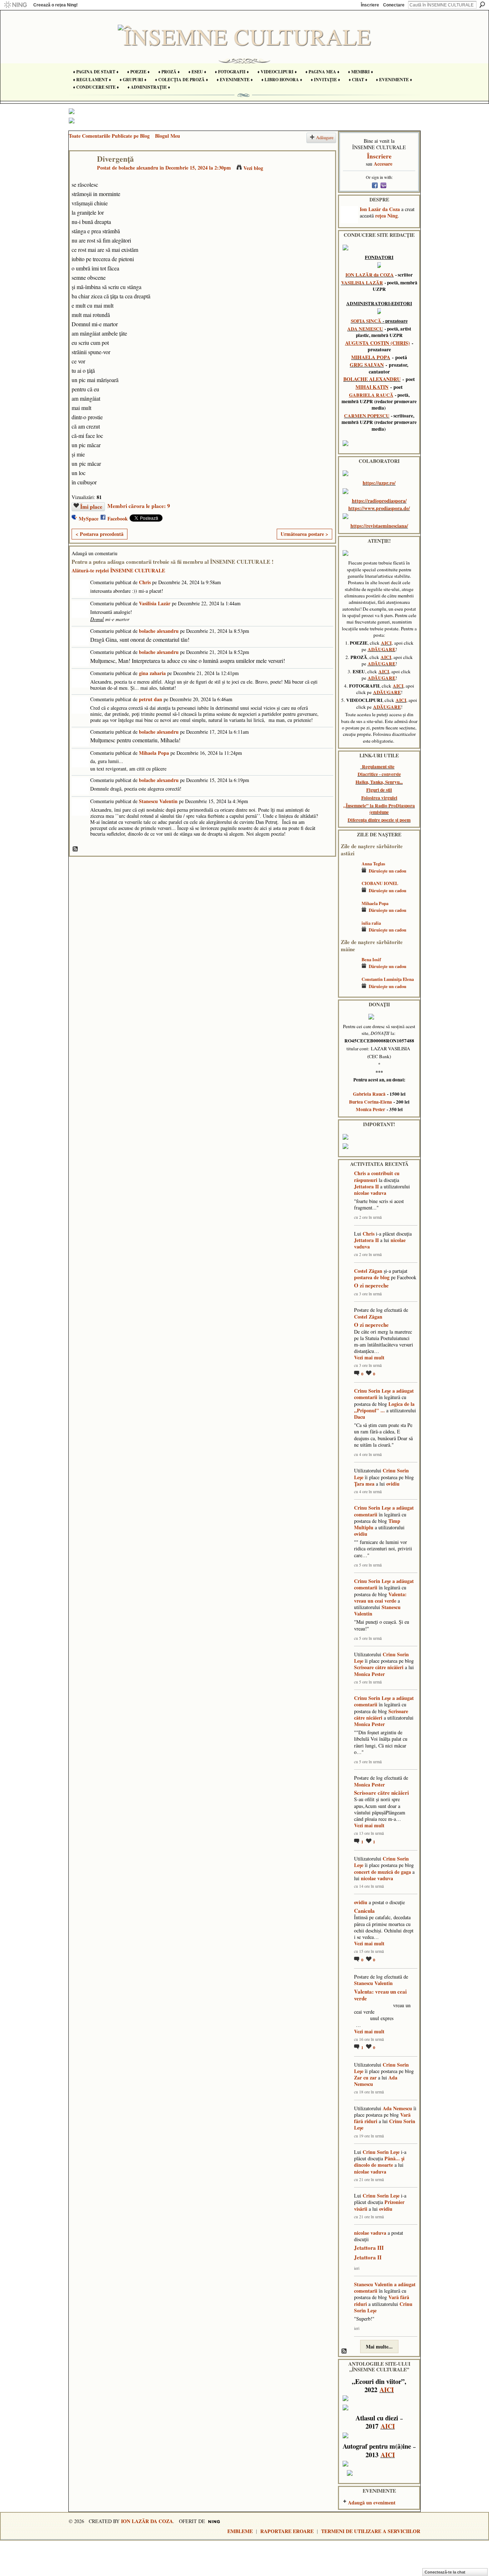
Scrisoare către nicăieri (379, 1667)
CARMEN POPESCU (367, 416)
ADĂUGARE (382, 649)
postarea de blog (372, 1277)
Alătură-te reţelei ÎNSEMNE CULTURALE (118, 570)
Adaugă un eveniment (372, 2502)
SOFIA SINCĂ (366, 321)
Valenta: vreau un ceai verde (380, 1597)
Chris (145, 582)
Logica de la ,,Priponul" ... (384, 1407)
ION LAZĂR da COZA (370, 275)
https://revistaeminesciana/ (379, 526)
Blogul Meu (168, 136)
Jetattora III (369, 2248)
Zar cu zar (365, 2078)
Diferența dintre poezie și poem (379, 820)
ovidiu (393, 1484)
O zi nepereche (371, 1285)
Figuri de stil (379, 790)
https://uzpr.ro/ (379, 483)
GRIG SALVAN (367, 365)
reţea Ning (386, 216)
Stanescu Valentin (158, 801)
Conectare (394, 5)
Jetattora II (368, 2257)
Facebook (118, 519)
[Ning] (15, 5)
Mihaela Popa (154, 753)
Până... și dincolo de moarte (379, 2162)
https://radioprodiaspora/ (379, 501)
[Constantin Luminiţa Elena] (349, 990)
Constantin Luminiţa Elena (388, 979)
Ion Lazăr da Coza (380, 209)
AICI (386, 643)
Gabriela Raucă (369, 1094)
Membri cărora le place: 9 (139, 506)
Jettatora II (366, 1186)
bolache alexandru (138, 168)
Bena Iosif (371, 959)
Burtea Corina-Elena (371, 1102)
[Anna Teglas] (349, 874)
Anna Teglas (373, 864)
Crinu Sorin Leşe (372, 1391)
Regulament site (378, 767)
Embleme (240, 2531)
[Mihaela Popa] (349, 914)
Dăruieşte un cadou (388, 871)
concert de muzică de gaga (383, 1872)
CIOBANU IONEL (380, 883)
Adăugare (325, 138)
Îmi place (91, 507)
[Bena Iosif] (349, 970)
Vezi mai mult (369, 1358)
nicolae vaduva (370, 1193)
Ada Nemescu (397, 2108)
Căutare (482, 5)
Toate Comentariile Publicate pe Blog (109, 136)
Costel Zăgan (368, 1271)
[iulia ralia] (349, 933)
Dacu (360, 1417)
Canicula (364, 1911)
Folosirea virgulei (379, 798)
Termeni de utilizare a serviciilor (371, 2531)
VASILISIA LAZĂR (362, 283)
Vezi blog (253, 168)
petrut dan (151, 699)
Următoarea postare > (304, 534)
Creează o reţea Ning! (55, 5)
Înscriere (370, 5)
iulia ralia (371, 923)
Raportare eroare (287, 2531)
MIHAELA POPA (371, 357)
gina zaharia (152, 673)
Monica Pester (371, 1109)
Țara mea (364, 1484)
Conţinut (76, 849)
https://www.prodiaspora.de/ (379, 508)
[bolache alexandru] (81, 174)
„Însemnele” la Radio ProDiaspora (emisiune (379, 809)
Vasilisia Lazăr (155, 603)
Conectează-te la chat (445, 2572)
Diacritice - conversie (379, 774)
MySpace (89, 519)
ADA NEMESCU (365, 329)
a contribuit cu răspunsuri (377, 1176)
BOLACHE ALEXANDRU (372, 379)
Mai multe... (379, 2347)
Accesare (383, 164)
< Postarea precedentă (100, 534)
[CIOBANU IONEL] (349, 894)
